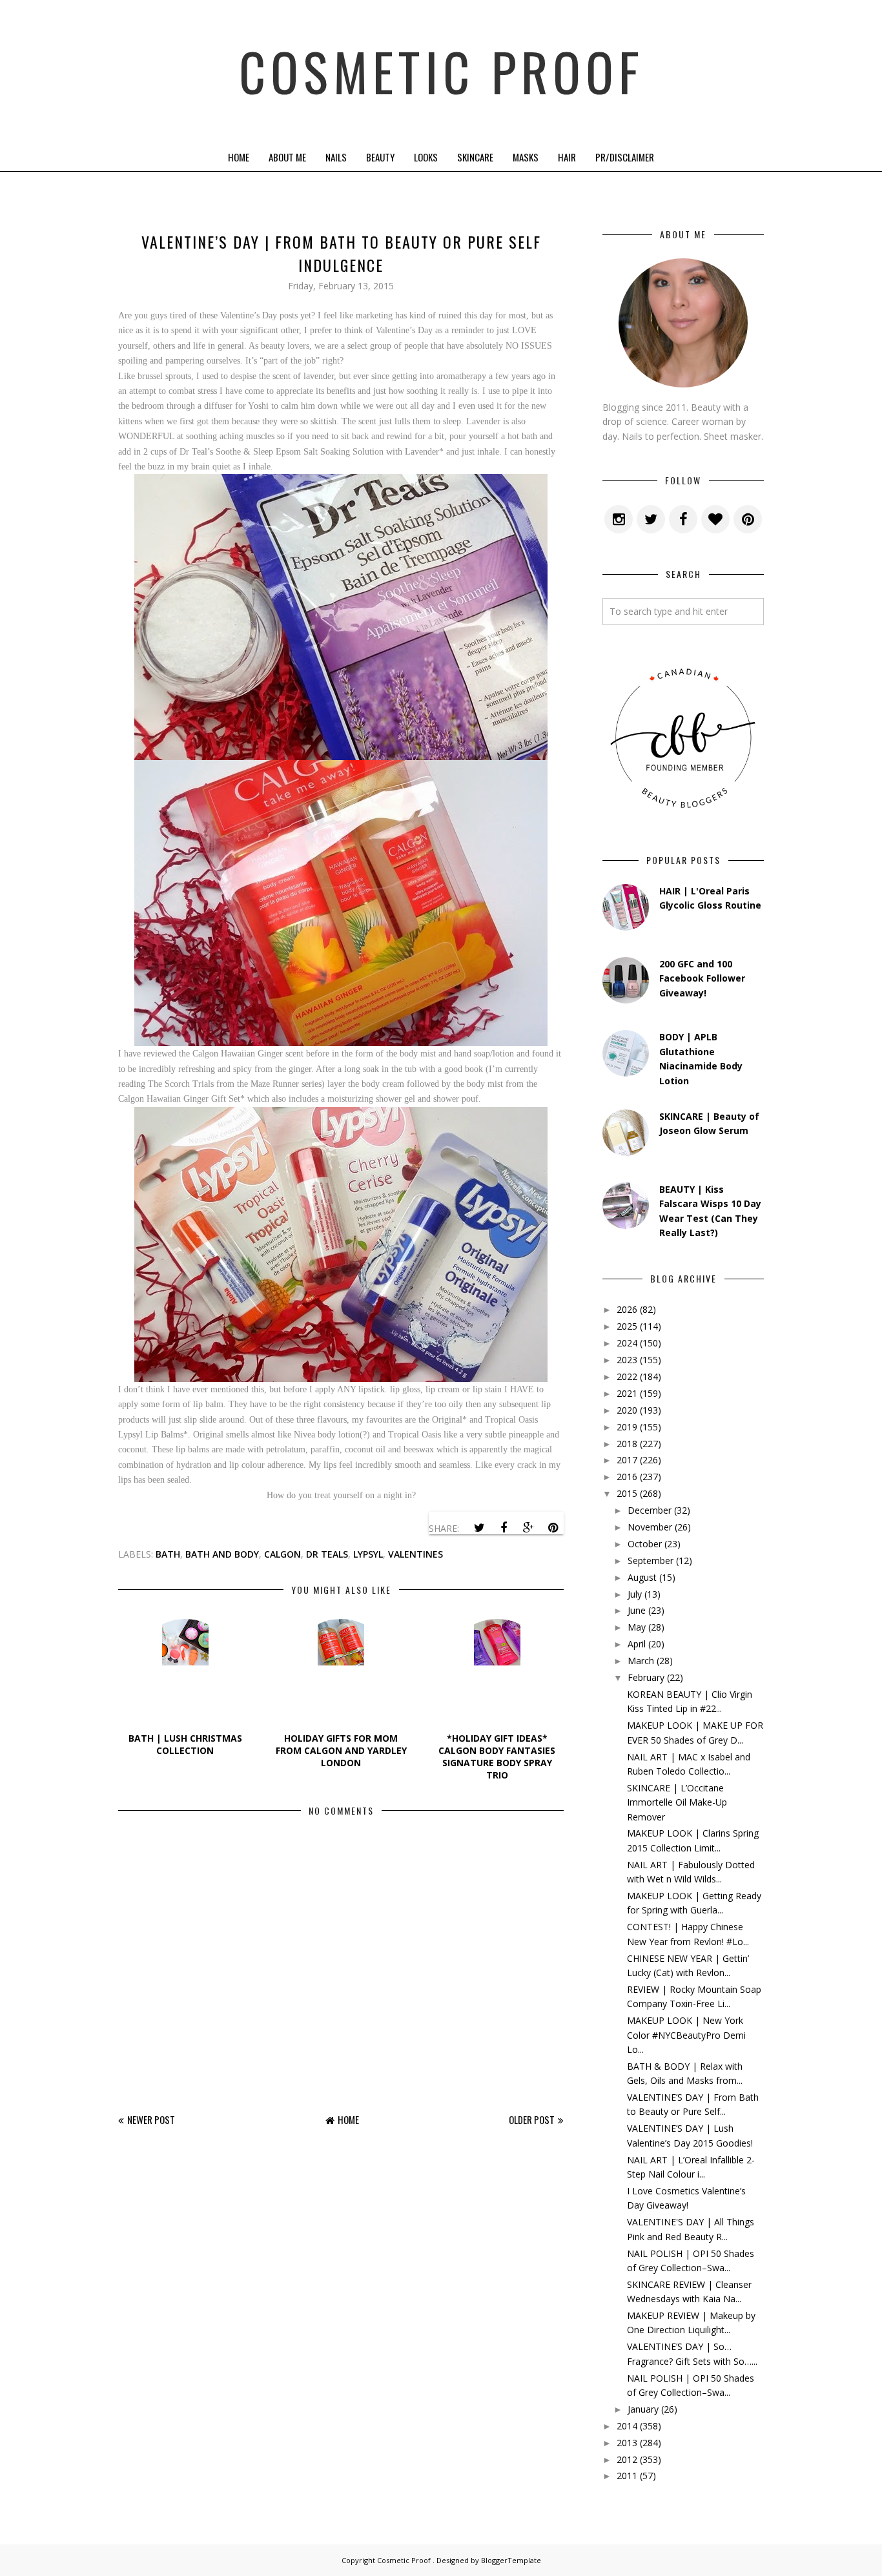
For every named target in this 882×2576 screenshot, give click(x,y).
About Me (287, 157)
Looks (426, 157)
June (637, 1610)
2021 (627, 1393)
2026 (627, 1309)
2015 (627, 1493)
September (651, 1561)
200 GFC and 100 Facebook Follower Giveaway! (702, 978)
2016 (627, 1477)
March (641, 1661)
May (637, 1627)
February (646, 1677)
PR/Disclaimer (625, 157)
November (650, 1527)
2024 (627, 1343)
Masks (526, 157)
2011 (627, 2476)
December (650, 1510)
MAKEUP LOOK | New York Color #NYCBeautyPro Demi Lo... (686, 2035)
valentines (415, 1554)
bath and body (222, 1554)
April (637, 1644)
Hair (567, 157)
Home (239, 157)
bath (168, 1554)
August (642, 1577)
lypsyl (368, 1554)
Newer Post (151, 2119)
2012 (627, 2459)
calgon (282, 1554)
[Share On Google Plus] (528, 1528)
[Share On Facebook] (504, 1528)
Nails (336, 157)
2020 (627, 1410)
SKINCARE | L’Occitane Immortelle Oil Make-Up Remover (677, 1802)
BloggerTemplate (511, 2560)
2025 (627, 1326)
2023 (627, 1360)
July (635, 1594)
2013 (627, 2443)
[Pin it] (553, 1528)
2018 (627, 1444)
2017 (627, 1460)
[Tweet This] (479, 1528)
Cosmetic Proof (441, 71)
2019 (627, 1427)
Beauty (380, 157)
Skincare (475, 157)
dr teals (327, 1554)
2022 (627, 1376)
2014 (627, 2426)
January (643, 2409)
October (645, 1544)
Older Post (532, 2119)
